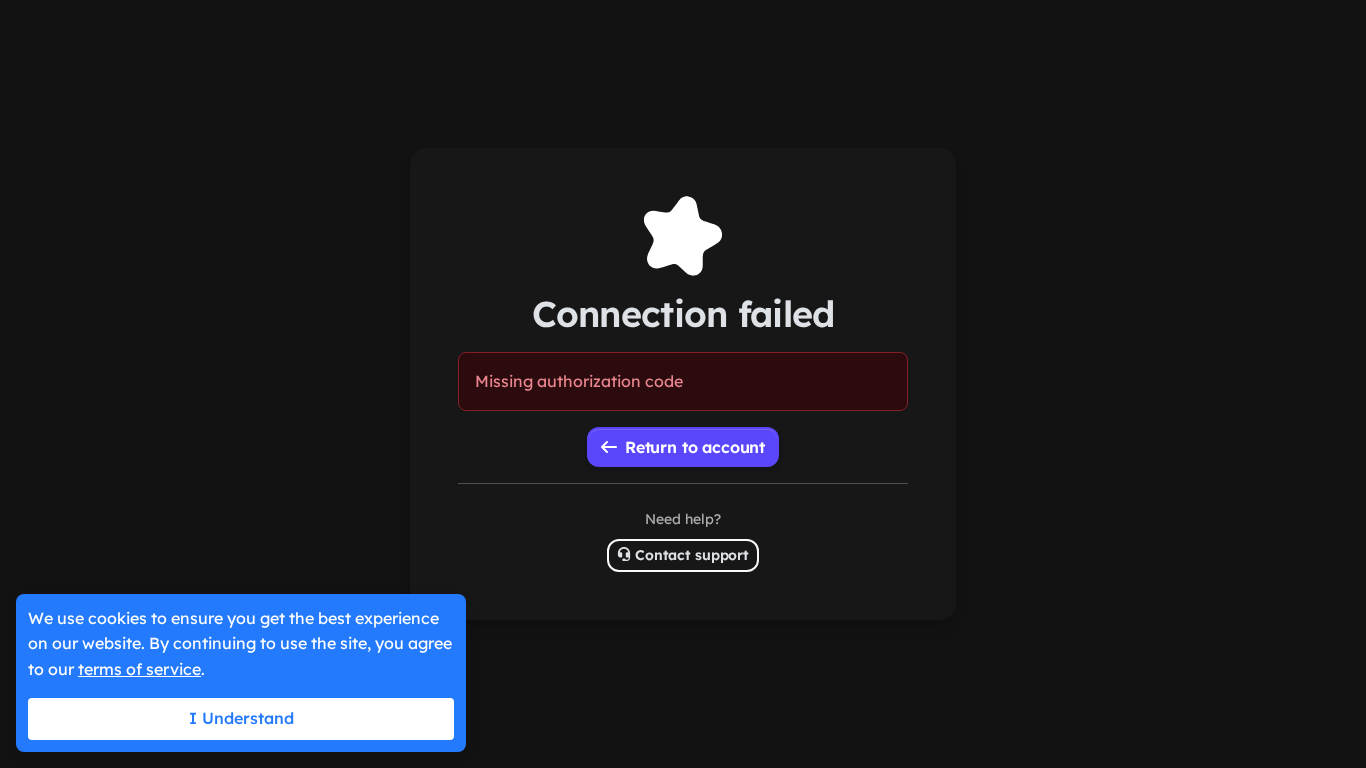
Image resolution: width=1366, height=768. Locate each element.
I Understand (241, 718)
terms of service (139, 669)
